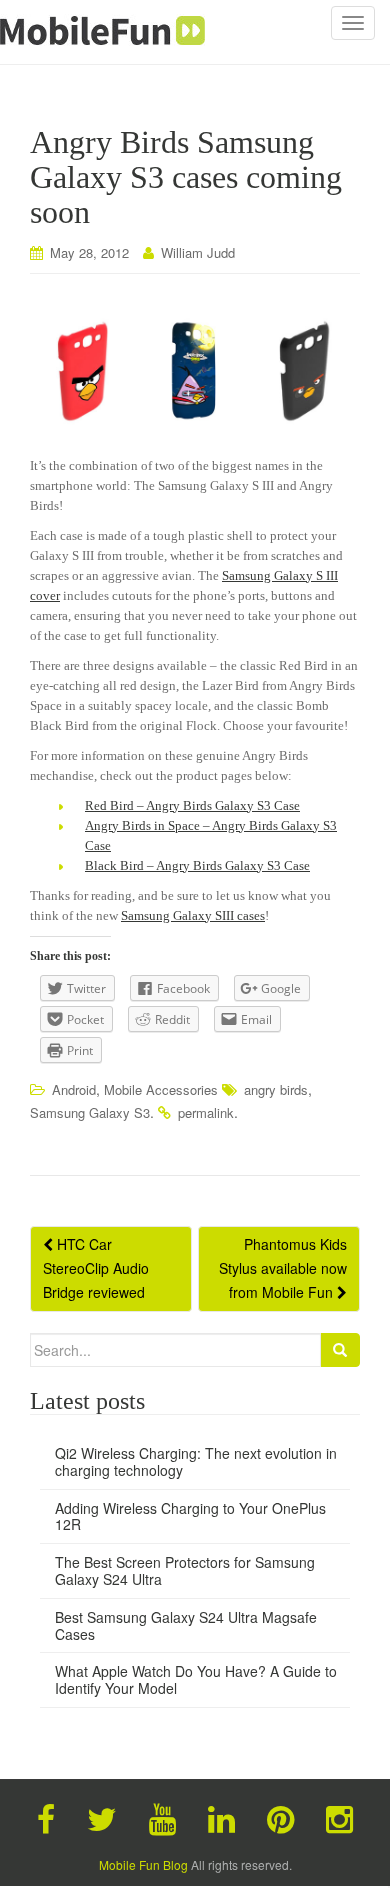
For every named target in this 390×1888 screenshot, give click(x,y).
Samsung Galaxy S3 (90, 1112)
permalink (206, 1112)
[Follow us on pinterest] (280, 1817)
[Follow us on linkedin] (221, 1817)
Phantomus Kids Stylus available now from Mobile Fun (283, 1268)
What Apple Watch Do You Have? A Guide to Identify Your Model (196, 1679)
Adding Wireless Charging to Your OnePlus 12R (190, 1516)
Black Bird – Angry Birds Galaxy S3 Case (197, 865)
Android (74, 1089)
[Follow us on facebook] (46, 1817)
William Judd (198, 252)
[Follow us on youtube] (162, 1817)
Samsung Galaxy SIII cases (193, 915)
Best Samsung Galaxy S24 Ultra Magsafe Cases (186, 1625)
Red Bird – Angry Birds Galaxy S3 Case (192, 805)
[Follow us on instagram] (339, 1817)
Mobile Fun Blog (143, 1864)
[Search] (340, 1350)
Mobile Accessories (161, 1089)
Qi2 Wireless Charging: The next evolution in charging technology (196, 1461)
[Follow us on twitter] (102, 1817)
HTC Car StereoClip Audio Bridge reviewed (96, 1268)
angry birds (276, 1089)
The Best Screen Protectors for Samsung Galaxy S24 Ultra (185, 1570)
